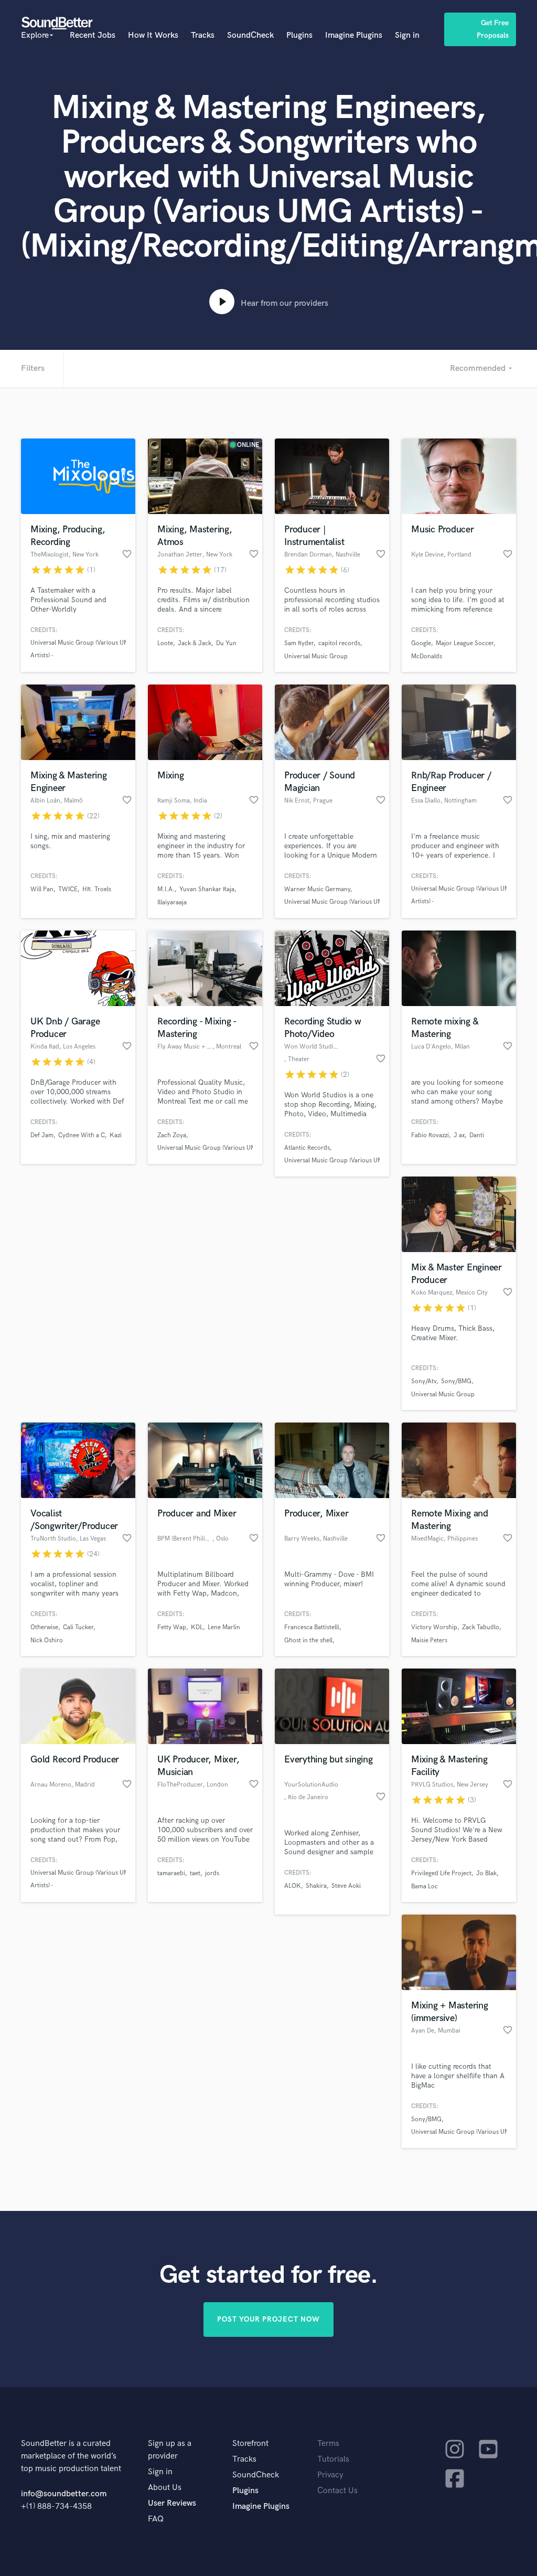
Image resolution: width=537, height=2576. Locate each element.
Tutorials (333, 2459)
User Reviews (172, 2503)
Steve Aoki (346, 1886)
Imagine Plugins (354, 35)
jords (212, 1873)
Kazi (116, 1135)
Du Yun (226, 643)
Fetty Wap (172, 1627)
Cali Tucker (78, 1627)
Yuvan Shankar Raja (207, 889)
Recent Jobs (93, 35)
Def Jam (42, 1135)
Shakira (316, 1886)
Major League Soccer (465, 643)
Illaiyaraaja (172, 902)
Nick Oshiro (47, 1640)
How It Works (153, 35)
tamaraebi (171, 1873)
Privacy (330, 2475)
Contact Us (337, 2491)
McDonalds (427, 656)
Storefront (250, 2444)
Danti (477, 1135)
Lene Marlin (224, 1627)
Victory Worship (434, 1627)
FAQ (156, 2519)
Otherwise (44, 1627)
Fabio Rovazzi (430, 1135)
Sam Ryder (299, 643)
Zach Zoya (172, 1135)
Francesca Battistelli (312, 1627)
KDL (197, 1627)
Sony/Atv (424, 1381)
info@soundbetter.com (64, 2494)
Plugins (299, 35)
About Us (165, 2488)
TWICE (68, 889)
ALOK (293, 1886)
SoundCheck (250, 35)
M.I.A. (166, 889)
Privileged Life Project (441, 1873)
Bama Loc (425, 1886)
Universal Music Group (316, 656)
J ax (459, 1135)
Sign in (407, 35)
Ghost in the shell (308, 1640)
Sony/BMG (456, 1381)
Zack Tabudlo (481, 1627)
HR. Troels (97, 889)
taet (195, 1873)
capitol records (339, 643)
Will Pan (42, 889)
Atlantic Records (307, 1148)
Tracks (203, 35)
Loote (165, 643)
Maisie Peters (429, 1640)
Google (421, 643)
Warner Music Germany (317, 889)
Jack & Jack (195, 643)
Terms (328, 2444)
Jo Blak (486, 1873)
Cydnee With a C (82, 1135)
